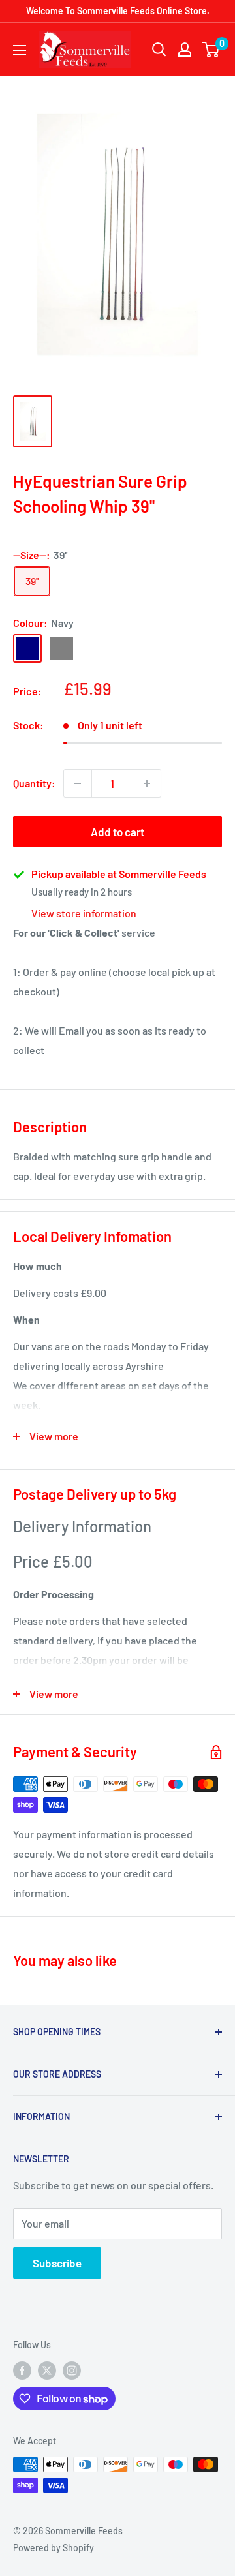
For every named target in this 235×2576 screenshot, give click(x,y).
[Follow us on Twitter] (47, 2370)
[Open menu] (20, 50)
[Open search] (159, 50)
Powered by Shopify (54, 2548)
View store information (84, 913)
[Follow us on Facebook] (22, 2370)
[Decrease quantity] (78, 783)
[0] (211, 50)
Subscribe (57, 2263)
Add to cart (117, 832)
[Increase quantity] (147, 783)
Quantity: (34, 783)
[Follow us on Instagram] (72, 2370)
